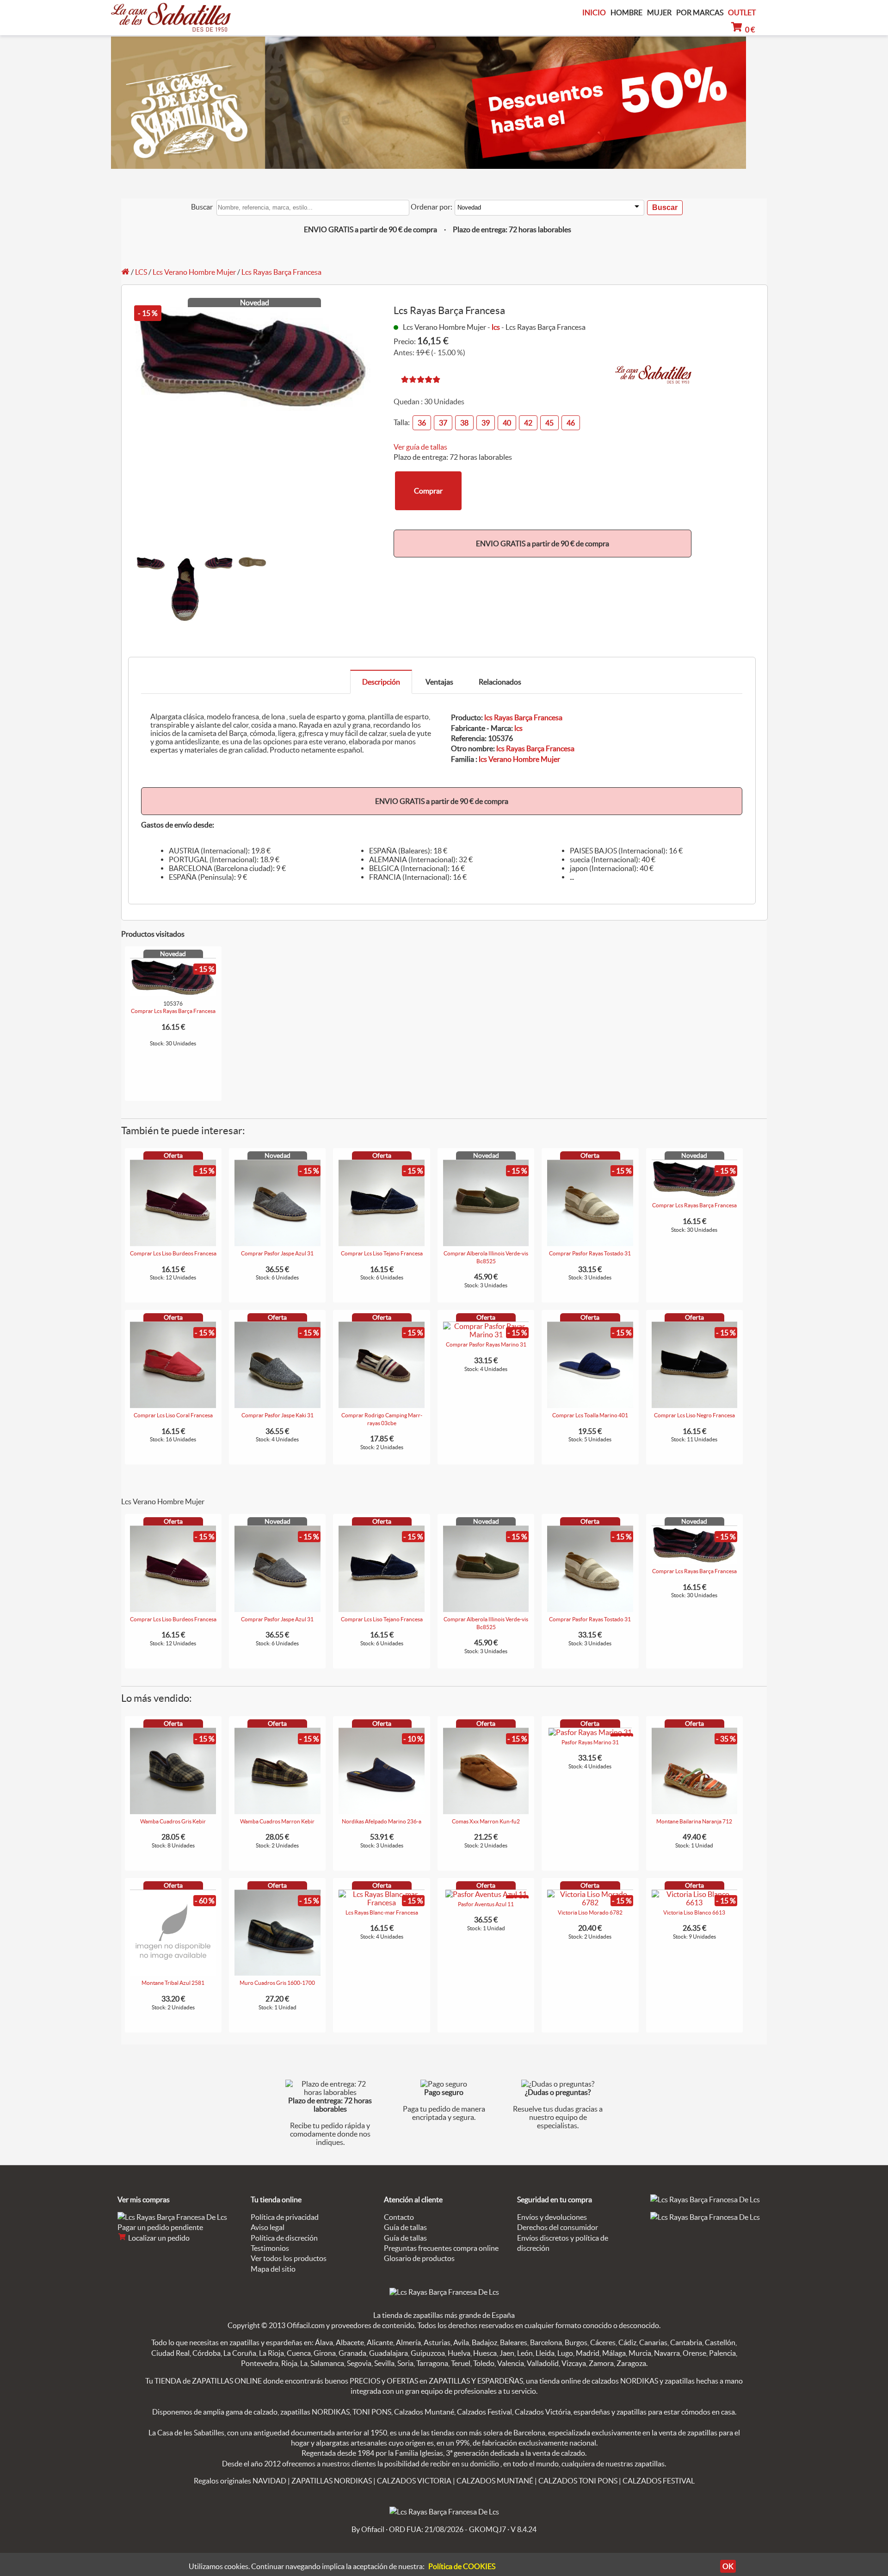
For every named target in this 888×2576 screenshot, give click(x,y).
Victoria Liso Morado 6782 (590, 1912)
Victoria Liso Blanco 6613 (694, 1912)
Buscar (202, 207)
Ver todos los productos (289, 2258)
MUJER (659, 13)
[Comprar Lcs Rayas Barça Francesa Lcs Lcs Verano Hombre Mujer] (173, 994)
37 (443, 423)
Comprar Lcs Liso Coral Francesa (173, 1415)
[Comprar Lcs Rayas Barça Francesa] (695, 1195)
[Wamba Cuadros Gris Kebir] (173, 1811)
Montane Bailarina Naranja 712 (694, 1821)
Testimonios (270, 2248)
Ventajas (439, 682)
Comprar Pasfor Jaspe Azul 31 (277, 1253)
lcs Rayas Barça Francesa (523, 717)
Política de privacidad (285, 2217)
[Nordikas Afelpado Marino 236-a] (382, 1811)
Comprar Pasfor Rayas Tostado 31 (590, 1253)
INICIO (594, 12)
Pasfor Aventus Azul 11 (486, 1904)
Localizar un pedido (158, 2238)
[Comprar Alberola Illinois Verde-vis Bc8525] (486, 1243)
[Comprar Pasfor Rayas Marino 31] (486, 1334)
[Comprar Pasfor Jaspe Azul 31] (277, 1243)
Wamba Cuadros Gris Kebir (173, 1821)
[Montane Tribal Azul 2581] (173, 1973)
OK (728, 2566)
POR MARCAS (700, 13)
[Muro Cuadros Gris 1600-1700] (277, 1973)
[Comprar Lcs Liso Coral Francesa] (173, 1405)
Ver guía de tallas (420, 447)
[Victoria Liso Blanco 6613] (695, 1903)
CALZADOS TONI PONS (578, 2481)
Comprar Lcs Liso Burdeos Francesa (173, 1253)
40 (507, 423)
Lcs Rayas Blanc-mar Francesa (382, 1912)
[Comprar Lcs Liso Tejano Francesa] (382, 1243)
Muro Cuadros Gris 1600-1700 (277, 1983)
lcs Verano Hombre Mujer (519, 759)
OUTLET (742, 12)
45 (549, 423)
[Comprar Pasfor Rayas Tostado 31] (590, 1243)
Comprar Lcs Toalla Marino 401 (590, 1415)
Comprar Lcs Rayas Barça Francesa (173, 1011)
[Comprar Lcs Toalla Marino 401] (590, 1405)
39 (486, 423)
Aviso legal (268, 2227)
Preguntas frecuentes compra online (441, 2248)
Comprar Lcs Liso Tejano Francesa (382, 1253)
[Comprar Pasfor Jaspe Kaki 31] (277, 1405)
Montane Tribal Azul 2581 (173, 1983)
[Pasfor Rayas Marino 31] (590, 1732)
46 (571, 423)
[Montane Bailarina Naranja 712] (695, 1811)
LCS (141, 272)
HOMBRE (626, 13)
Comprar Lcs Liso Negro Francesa (694, 1415)
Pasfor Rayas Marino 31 (590, 1742)
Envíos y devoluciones (552, 2217)
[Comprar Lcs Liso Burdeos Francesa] (173, 1243)
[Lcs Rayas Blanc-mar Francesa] (382, 1903)
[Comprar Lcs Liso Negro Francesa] (695, 1405)
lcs (496, 327)
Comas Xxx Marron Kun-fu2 (486, 1821)
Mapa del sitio (273, 2269)
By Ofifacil (368, 2529)
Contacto (399, 2217)
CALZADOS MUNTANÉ (495, 2481)
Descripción (381, 682)
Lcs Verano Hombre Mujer (194, 272)
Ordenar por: (432, 207)
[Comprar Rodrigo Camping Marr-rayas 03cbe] (382, 1405)
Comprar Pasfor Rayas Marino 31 (486, 1344)
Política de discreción (284, 2238)
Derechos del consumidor (558, 2227)
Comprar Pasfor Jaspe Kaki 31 (277, 1415)
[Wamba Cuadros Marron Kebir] (277, 1811)
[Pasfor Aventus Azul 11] (486, 1894)
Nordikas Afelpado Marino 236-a (382, 1821)
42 (528, 423)
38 (464, 423)
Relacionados (500, 682)
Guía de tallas (405, 2227)
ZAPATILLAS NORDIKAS (332, 2481)
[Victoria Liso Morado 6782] (590, 1903)
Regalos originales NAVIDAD (240, 2481)
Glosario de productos (419, 2258)
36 (422, 423)
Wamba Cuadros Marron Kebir (277, 1821)
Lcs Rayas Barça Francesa (281, 272)
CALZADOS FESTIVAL (659, 2481)
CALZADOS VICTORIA (414, 2481)
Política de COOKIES (462, 2566)
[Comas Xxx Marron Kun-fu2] (486, 1811)
